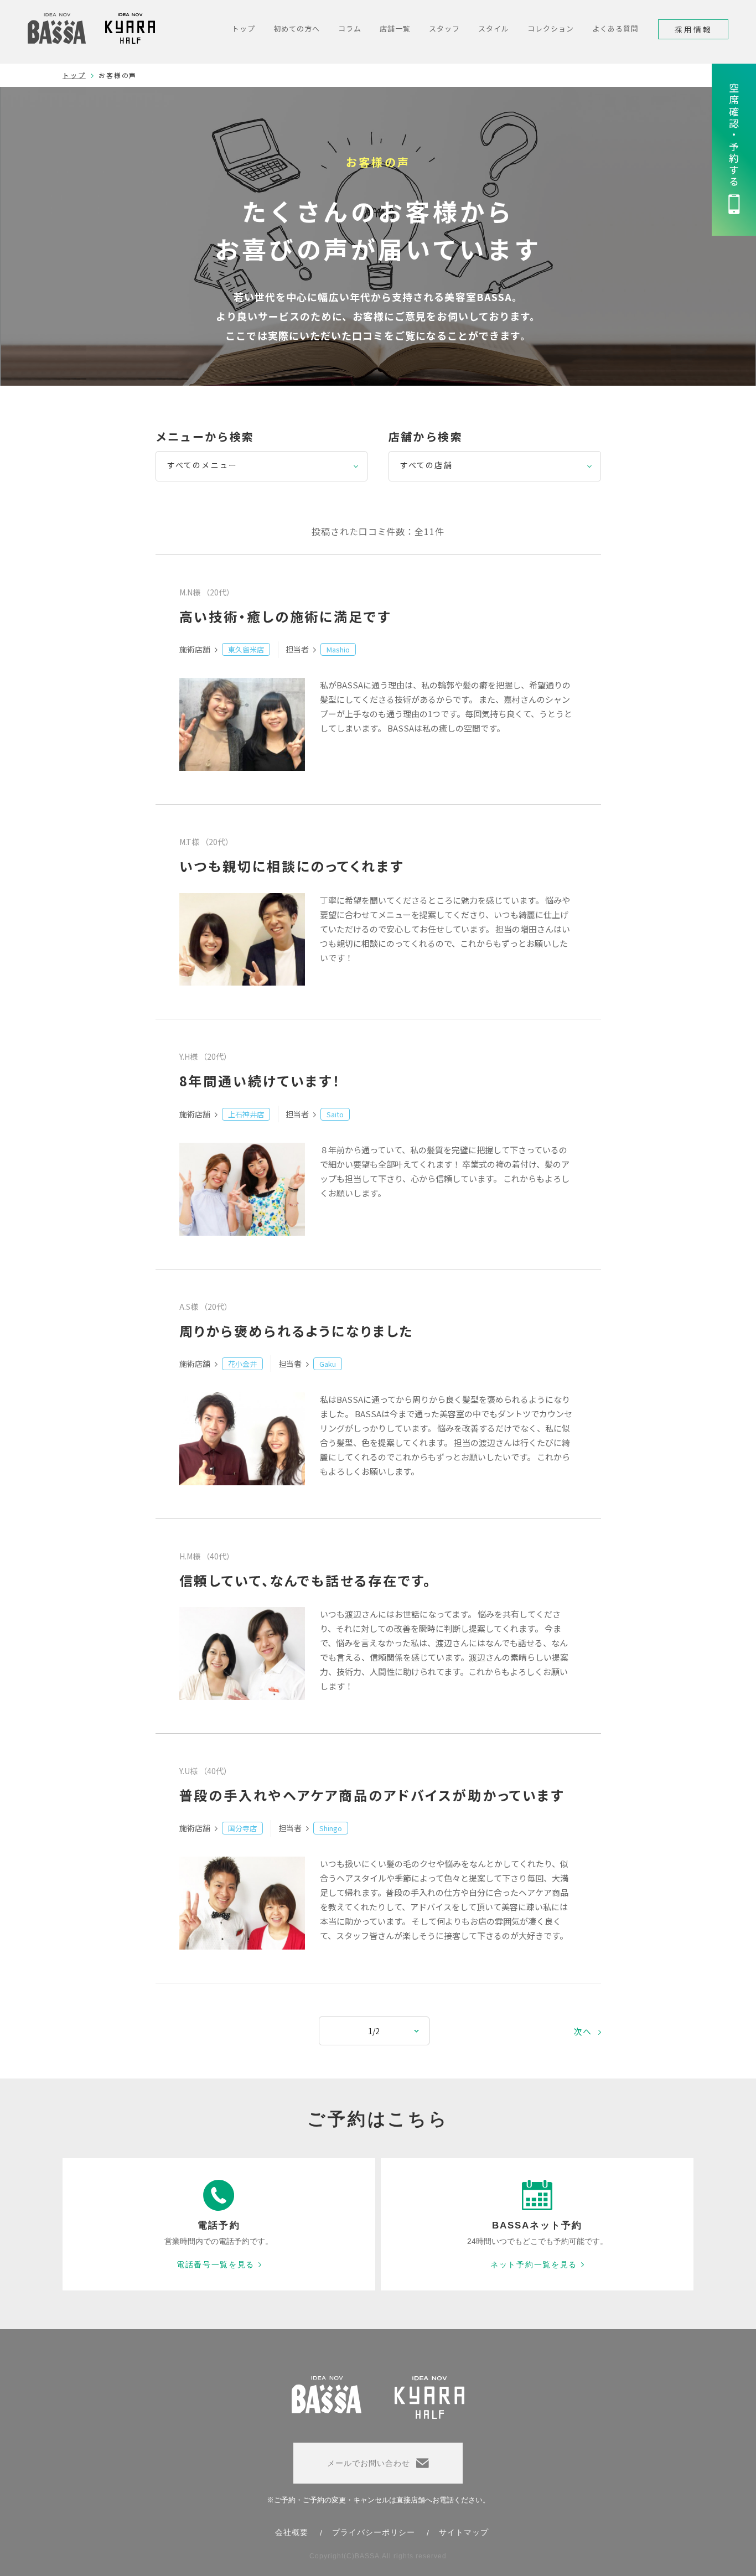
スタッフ (444, 28)
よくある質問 (615, 28)
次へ (583, 2031)
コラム (350, 28)
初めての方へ (297, 28)
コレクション (551, 28)
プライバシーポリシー (374, 2532)
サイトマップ (464, 2532)
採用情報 (693, 29)
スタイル (494, 28)
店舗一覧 (395, 28)
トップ (244, 28)
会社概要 (292, 2532)
